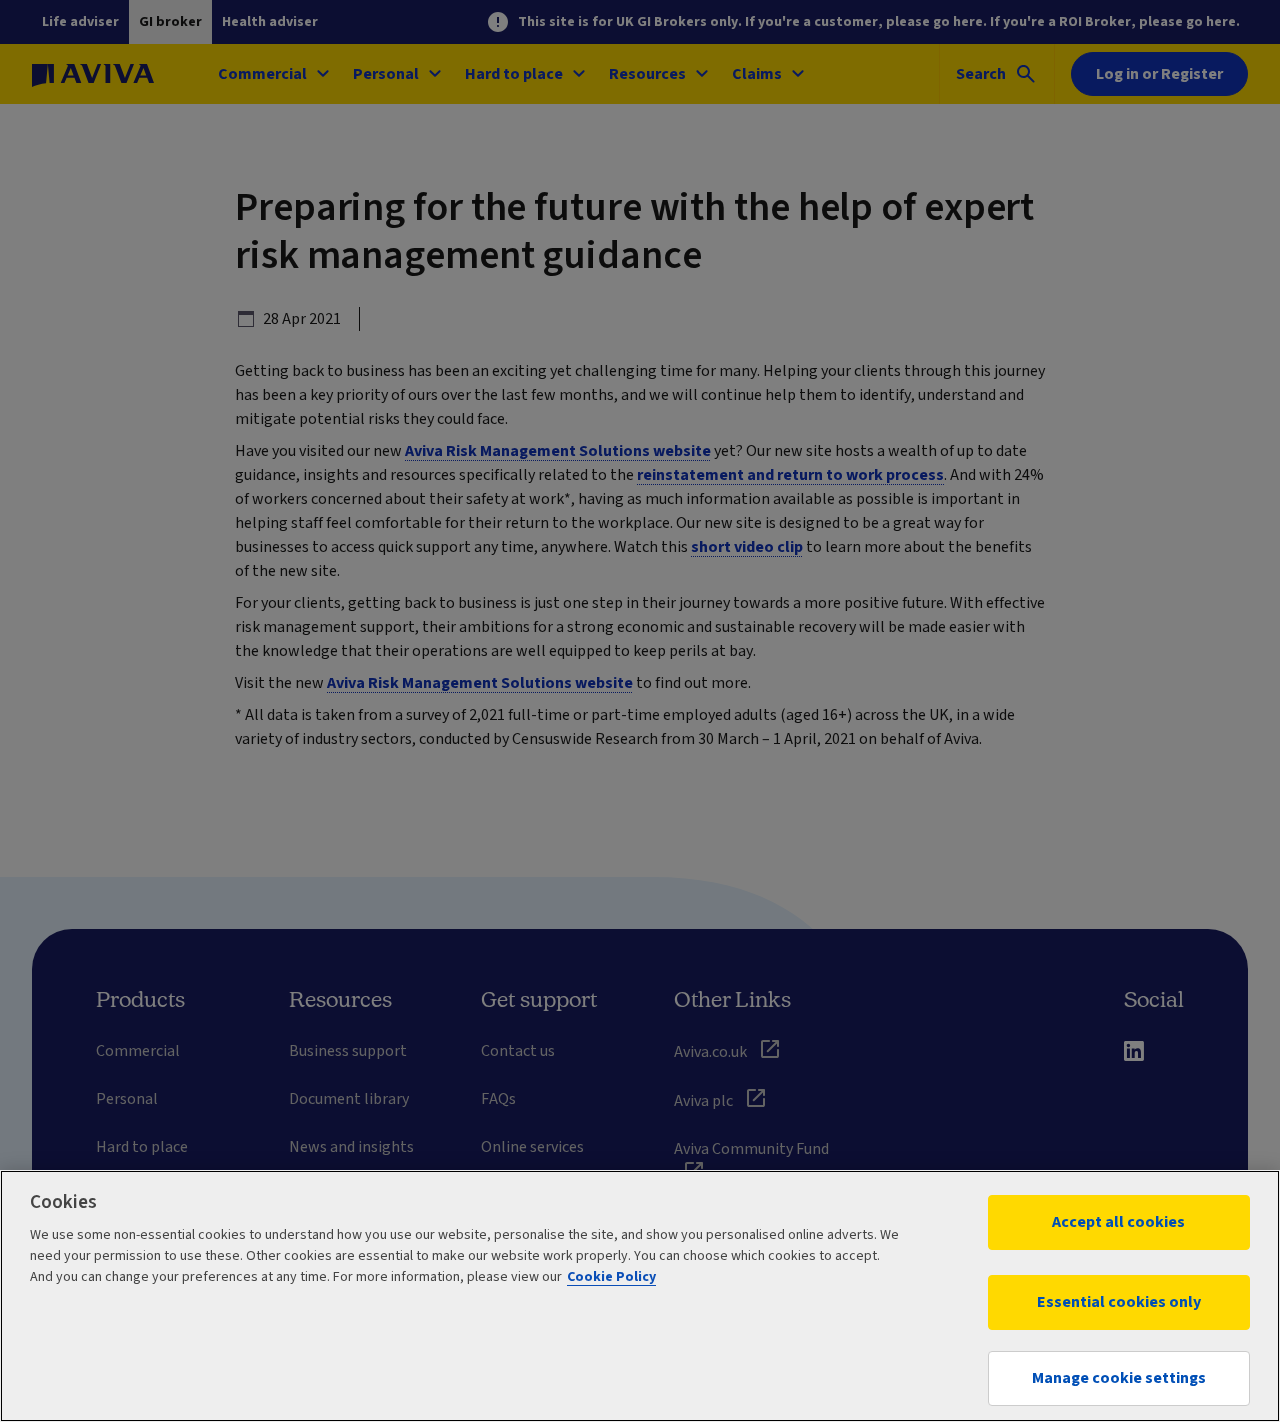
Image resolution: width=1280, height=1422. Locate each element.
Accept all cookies (1118, 1222)
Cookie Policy (611, 1277)
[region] (640, 1296)
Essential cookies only (1119, 1302)
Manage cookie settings (1119, 1378)
